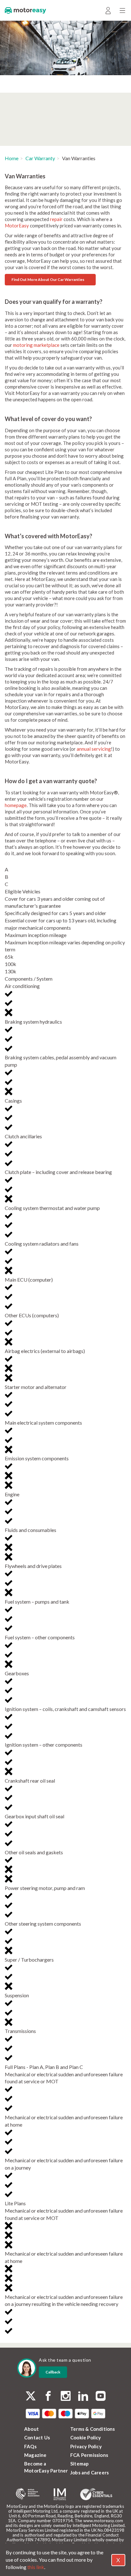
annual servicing (94, 749)
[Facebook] (48, 2397)
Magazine (35, 2455)
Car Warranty (40, 158)
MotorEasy (17, 225)
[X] (31, 2396)
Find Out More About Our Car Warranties (48, 279)
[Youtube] (101, 2397)
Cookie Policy (86, 2437)
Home (12, 158)
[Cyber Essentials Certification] (96, 2494)
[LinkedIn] (83, 2397)
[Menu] (122, 10)
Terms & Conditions (93, 2429)
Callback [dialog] (53, 2372)
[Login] (108, 10)
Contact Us (37, 2437)
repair (56, 219)
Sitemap (79, 2464)
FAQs (30, 2446)
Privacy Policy (86, 2446)
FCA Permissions (89, 2455)
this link (36, 2567)
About (31, 2429)
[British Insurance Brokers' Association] (28, 2494)
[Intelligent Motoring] (60, 2494)
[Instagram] (66, 2397)
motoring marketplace (36, 345)
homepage (16, 805)
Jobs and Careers (90, 2472)
